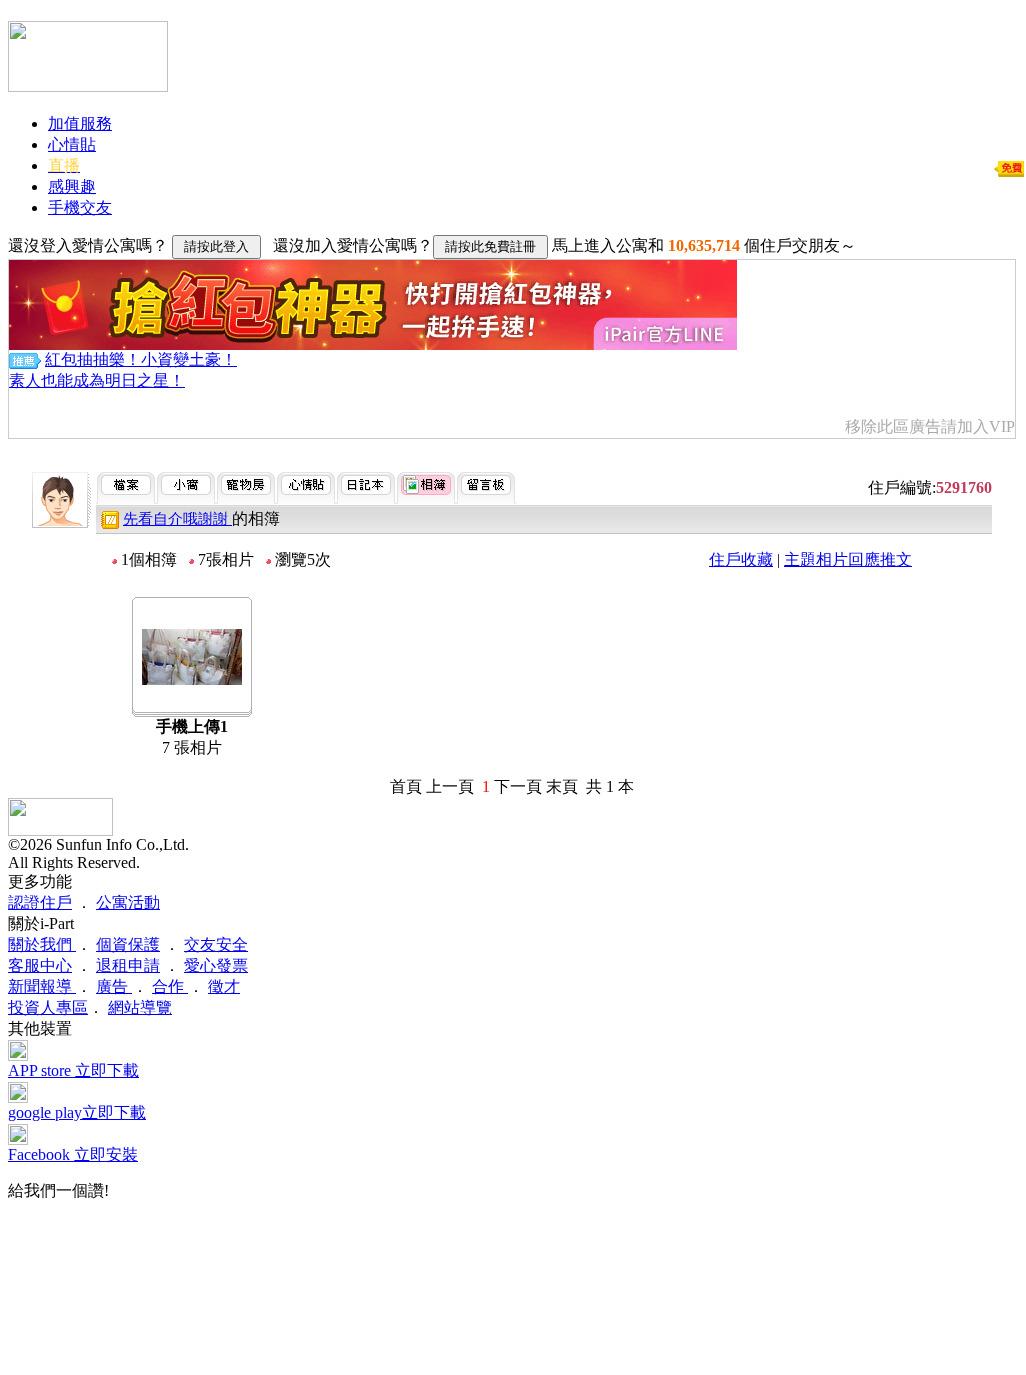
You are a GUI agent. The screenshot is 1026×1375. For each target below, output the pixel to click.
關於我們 (42, 944)
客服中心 (40, 965)
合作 (170, 986)
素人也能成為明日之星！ (97, 380)
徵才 (224, 986)
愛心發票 (216, 965)
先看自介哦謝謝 (177, 519)
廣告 (114, 986)
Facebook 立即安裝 (73, 1154)
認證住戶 (40, 902)
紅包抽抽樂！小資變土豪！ (141, 359)
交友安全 (216, 944)
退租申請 (128, 965)
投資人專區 (48, 1007)
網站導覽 (140, 1007)
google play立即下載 (77, 1112)
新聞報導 (42, 986)
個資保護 (128, 944)
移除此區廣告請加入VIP (930, 426)
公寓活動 (128, 902)
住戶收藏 (741, 559)
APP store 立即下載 (73, 1070)
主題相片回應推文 (848, 559)
